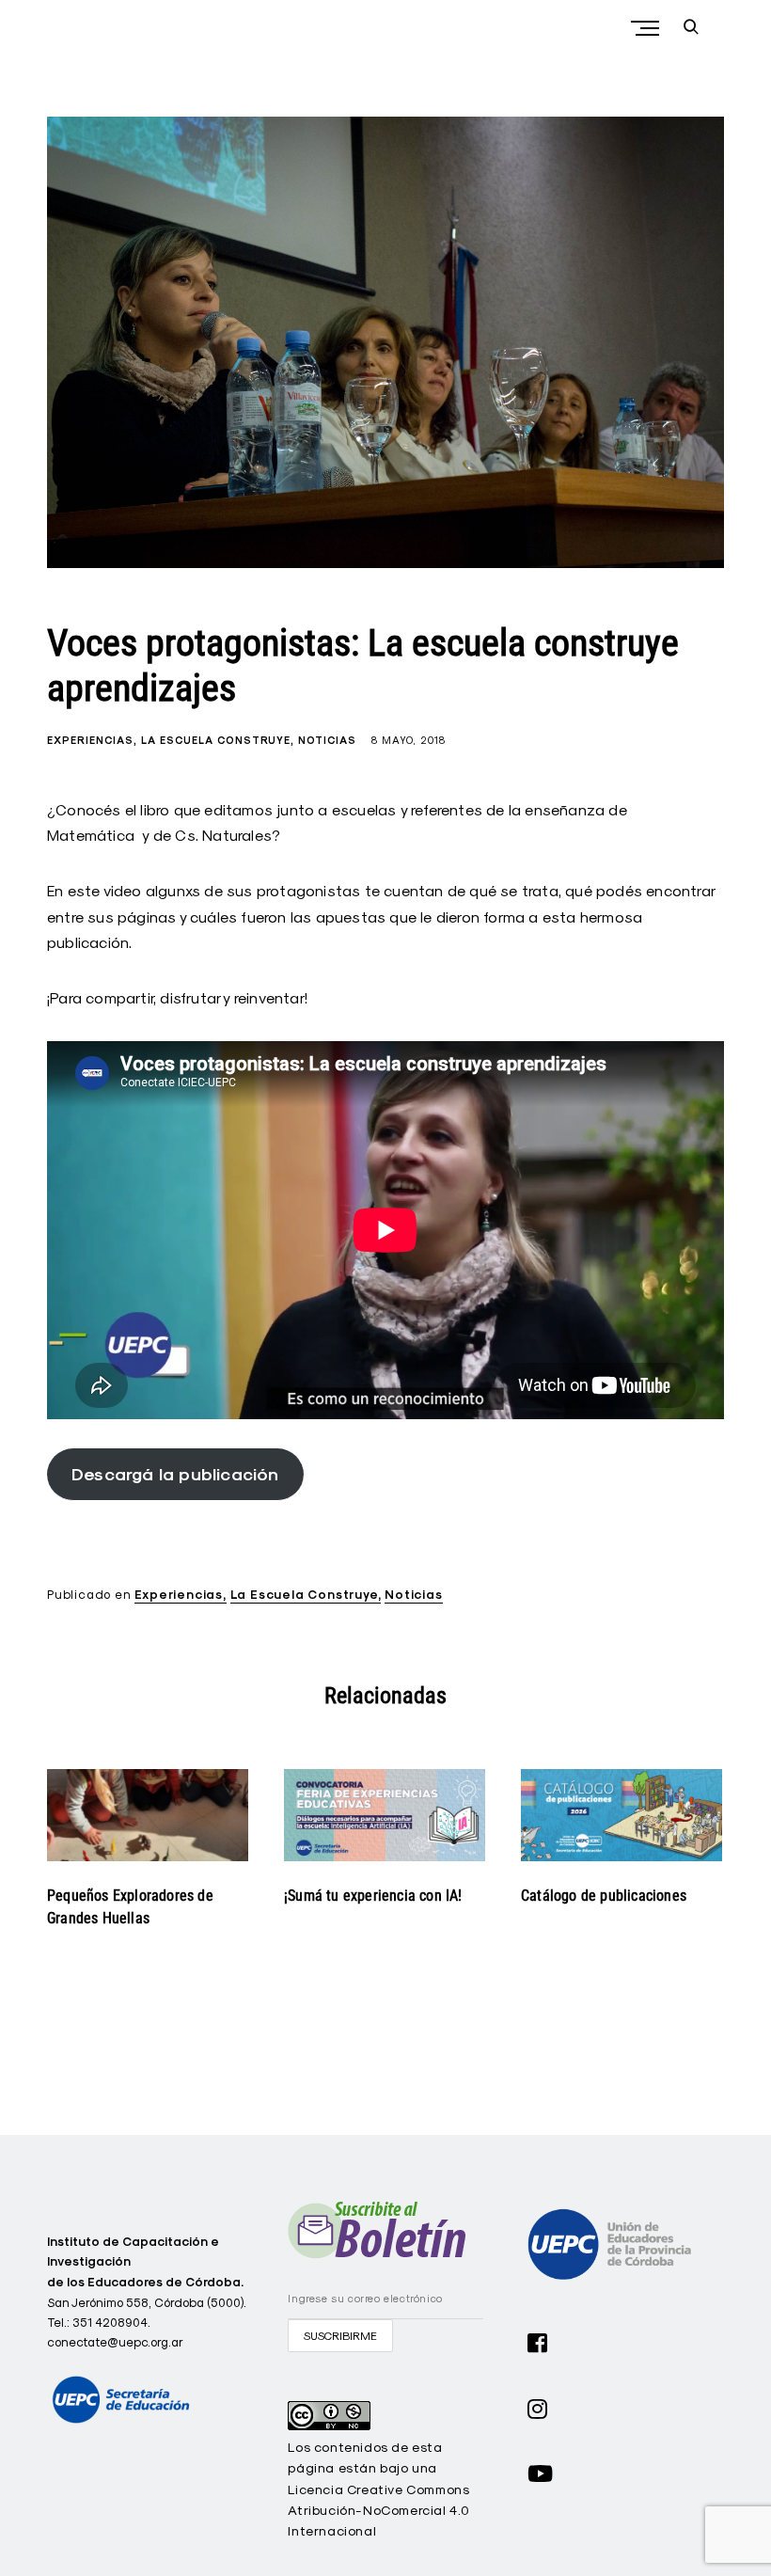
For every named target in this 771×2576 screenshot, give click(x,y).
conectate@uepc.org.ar (115, 2342)
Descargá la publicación (175, 1474)
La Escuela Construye (216, 740)
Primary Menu (647, 28)
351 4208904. (111, 2322)
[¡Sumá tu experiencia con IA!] (385, 1815)
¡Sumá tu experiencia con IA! (373, 1896)
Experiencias (90, 740)
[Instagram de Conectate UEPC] (538, 2407)
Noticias (327, 740)
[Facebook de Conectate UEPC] (538, 2341)
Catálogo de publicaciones (604, 1896)
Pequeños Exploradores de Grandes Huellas (130, 1907)
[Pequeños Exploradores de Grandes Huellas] (148, 1815)
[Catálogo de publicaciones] (622, 1815)
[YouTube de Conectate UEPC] (541, 2472)
